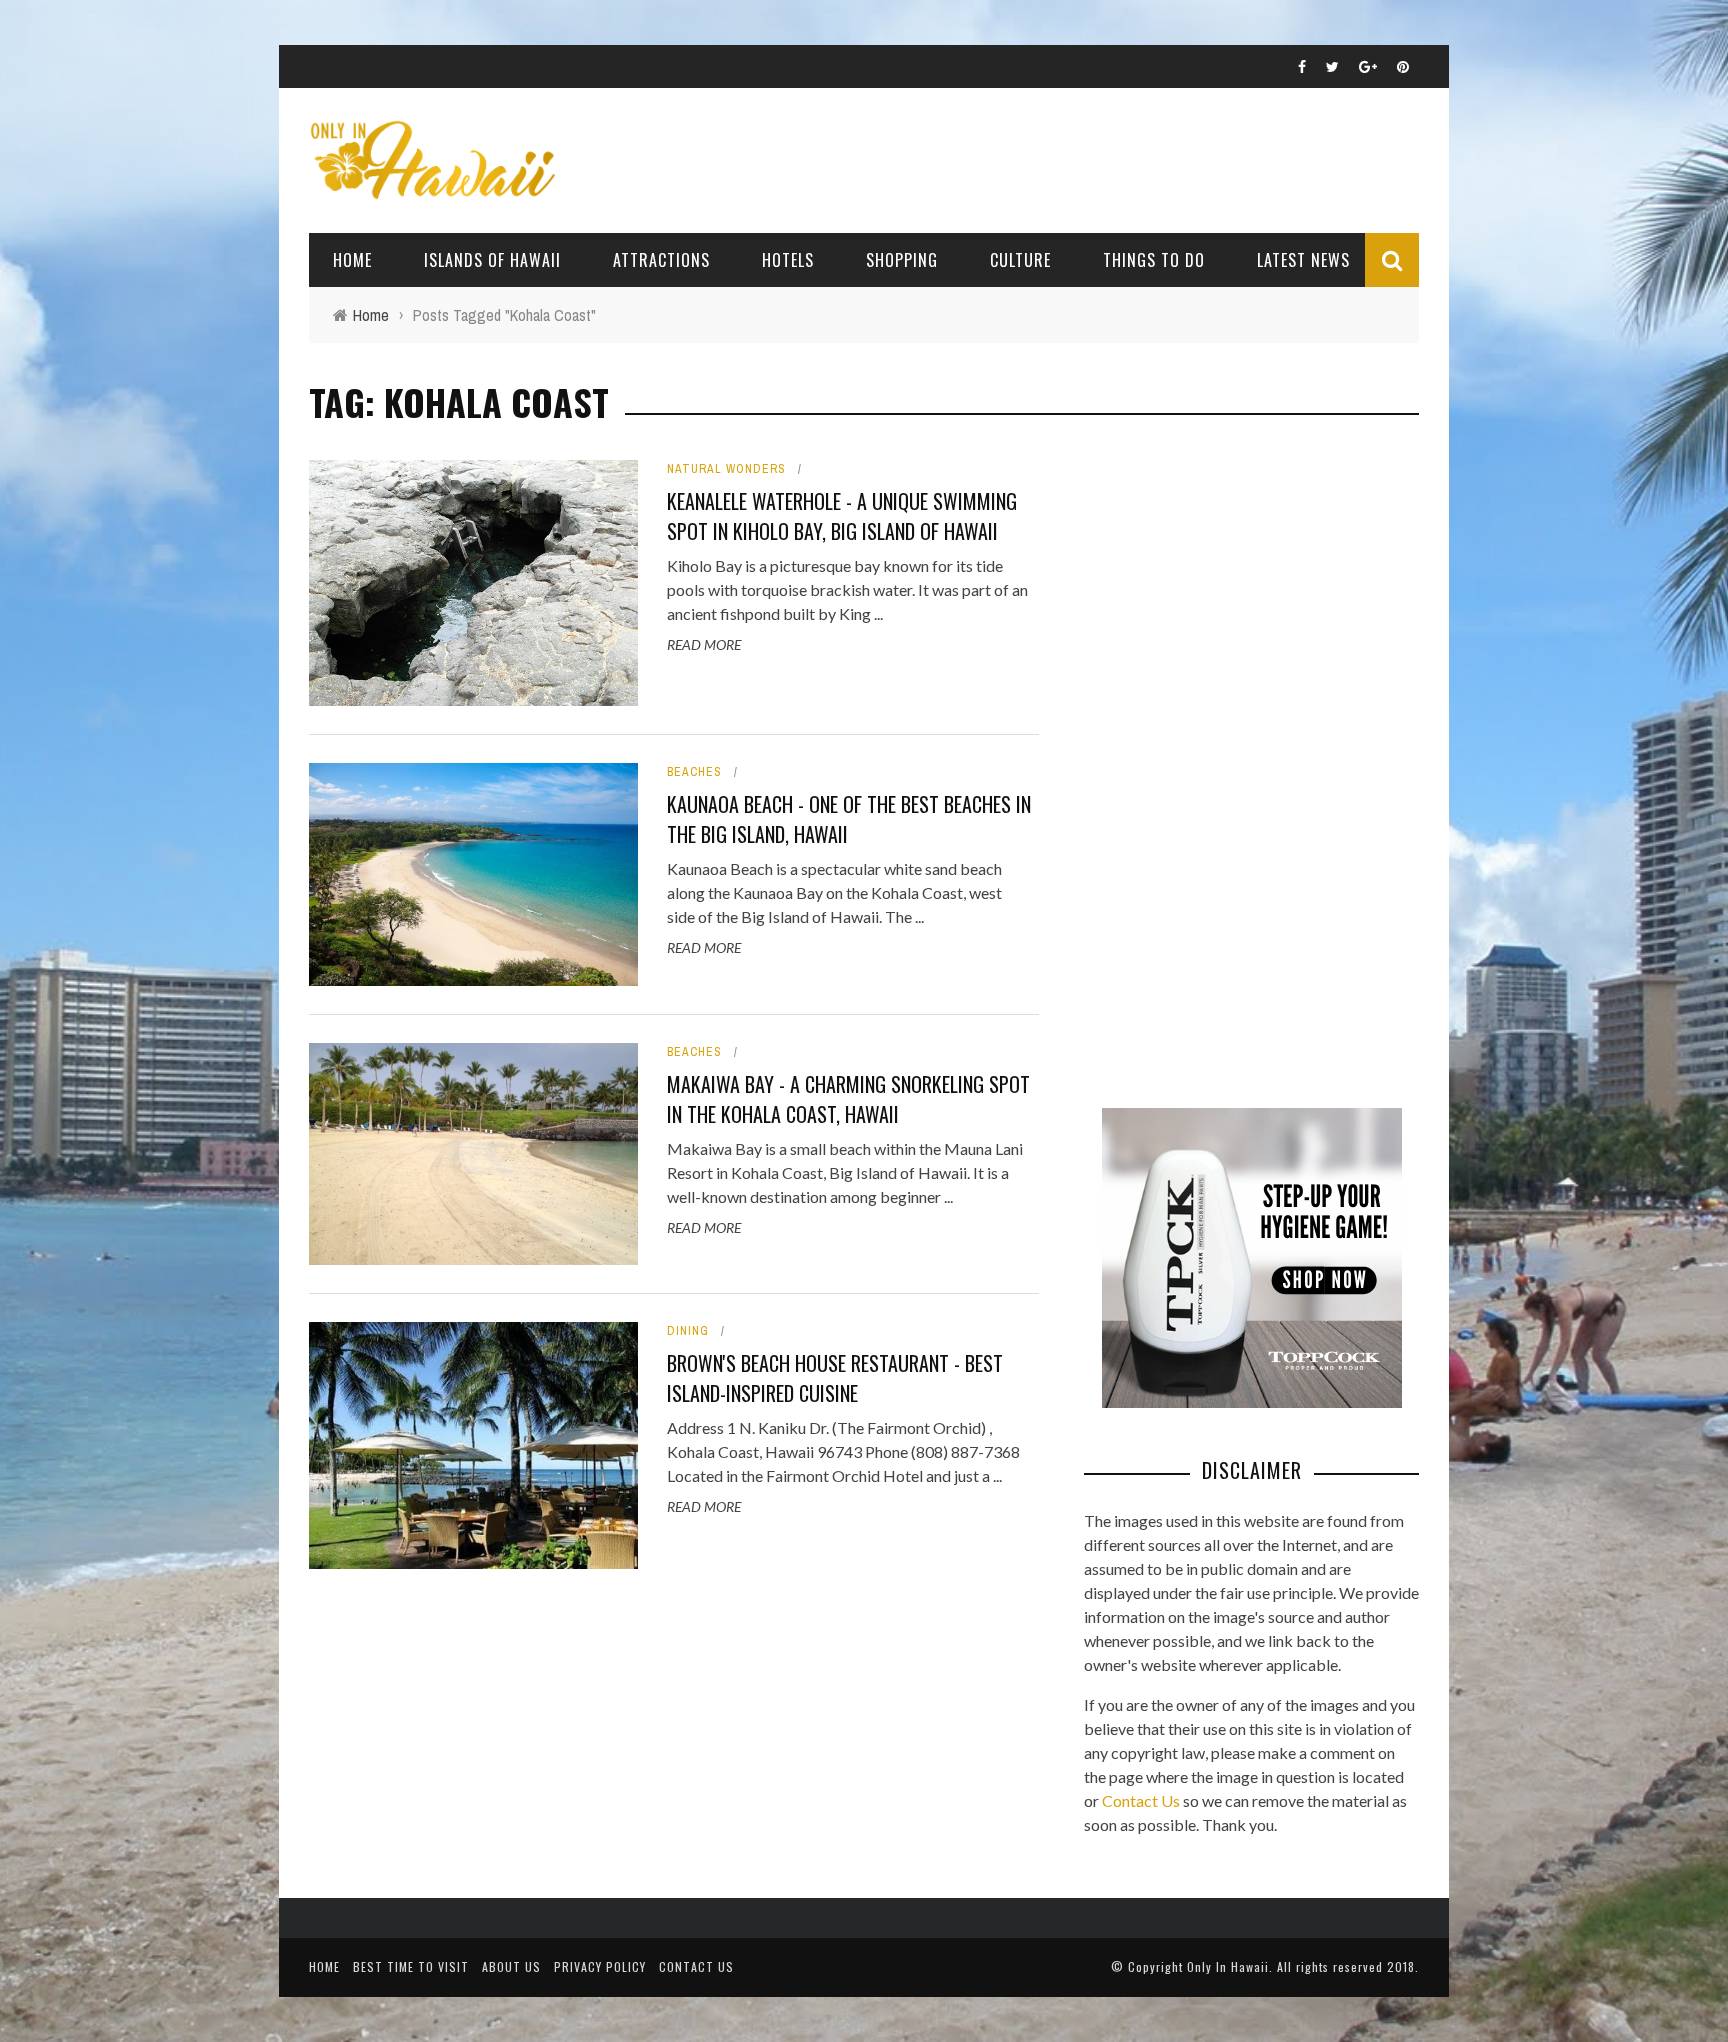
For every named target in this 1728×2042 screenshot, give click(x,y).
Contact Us (1141, 1800)
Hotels (788, 260)
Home (352, 260)
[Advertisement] (1234, 760)
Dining (688, 1331)
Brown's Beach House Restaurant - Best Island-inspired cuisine (835, 1378)
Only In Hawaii (1228, 1966)
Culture (1020, 260)
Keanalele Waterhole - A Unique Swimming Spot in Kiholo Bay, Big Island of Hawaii (842, 516)
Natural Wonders (726, 469)
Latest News (1303, 260)
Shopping (902, 260)
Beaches (694, 772)
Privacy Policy (600, 1966)
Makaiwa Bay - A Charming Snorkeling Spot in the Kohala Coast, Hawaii (848, 1099)
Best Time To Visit (411, 1966)
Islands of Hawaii (492, 260)
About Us (511, 1966)
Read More (704, 644)
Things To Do (1154, 260)
